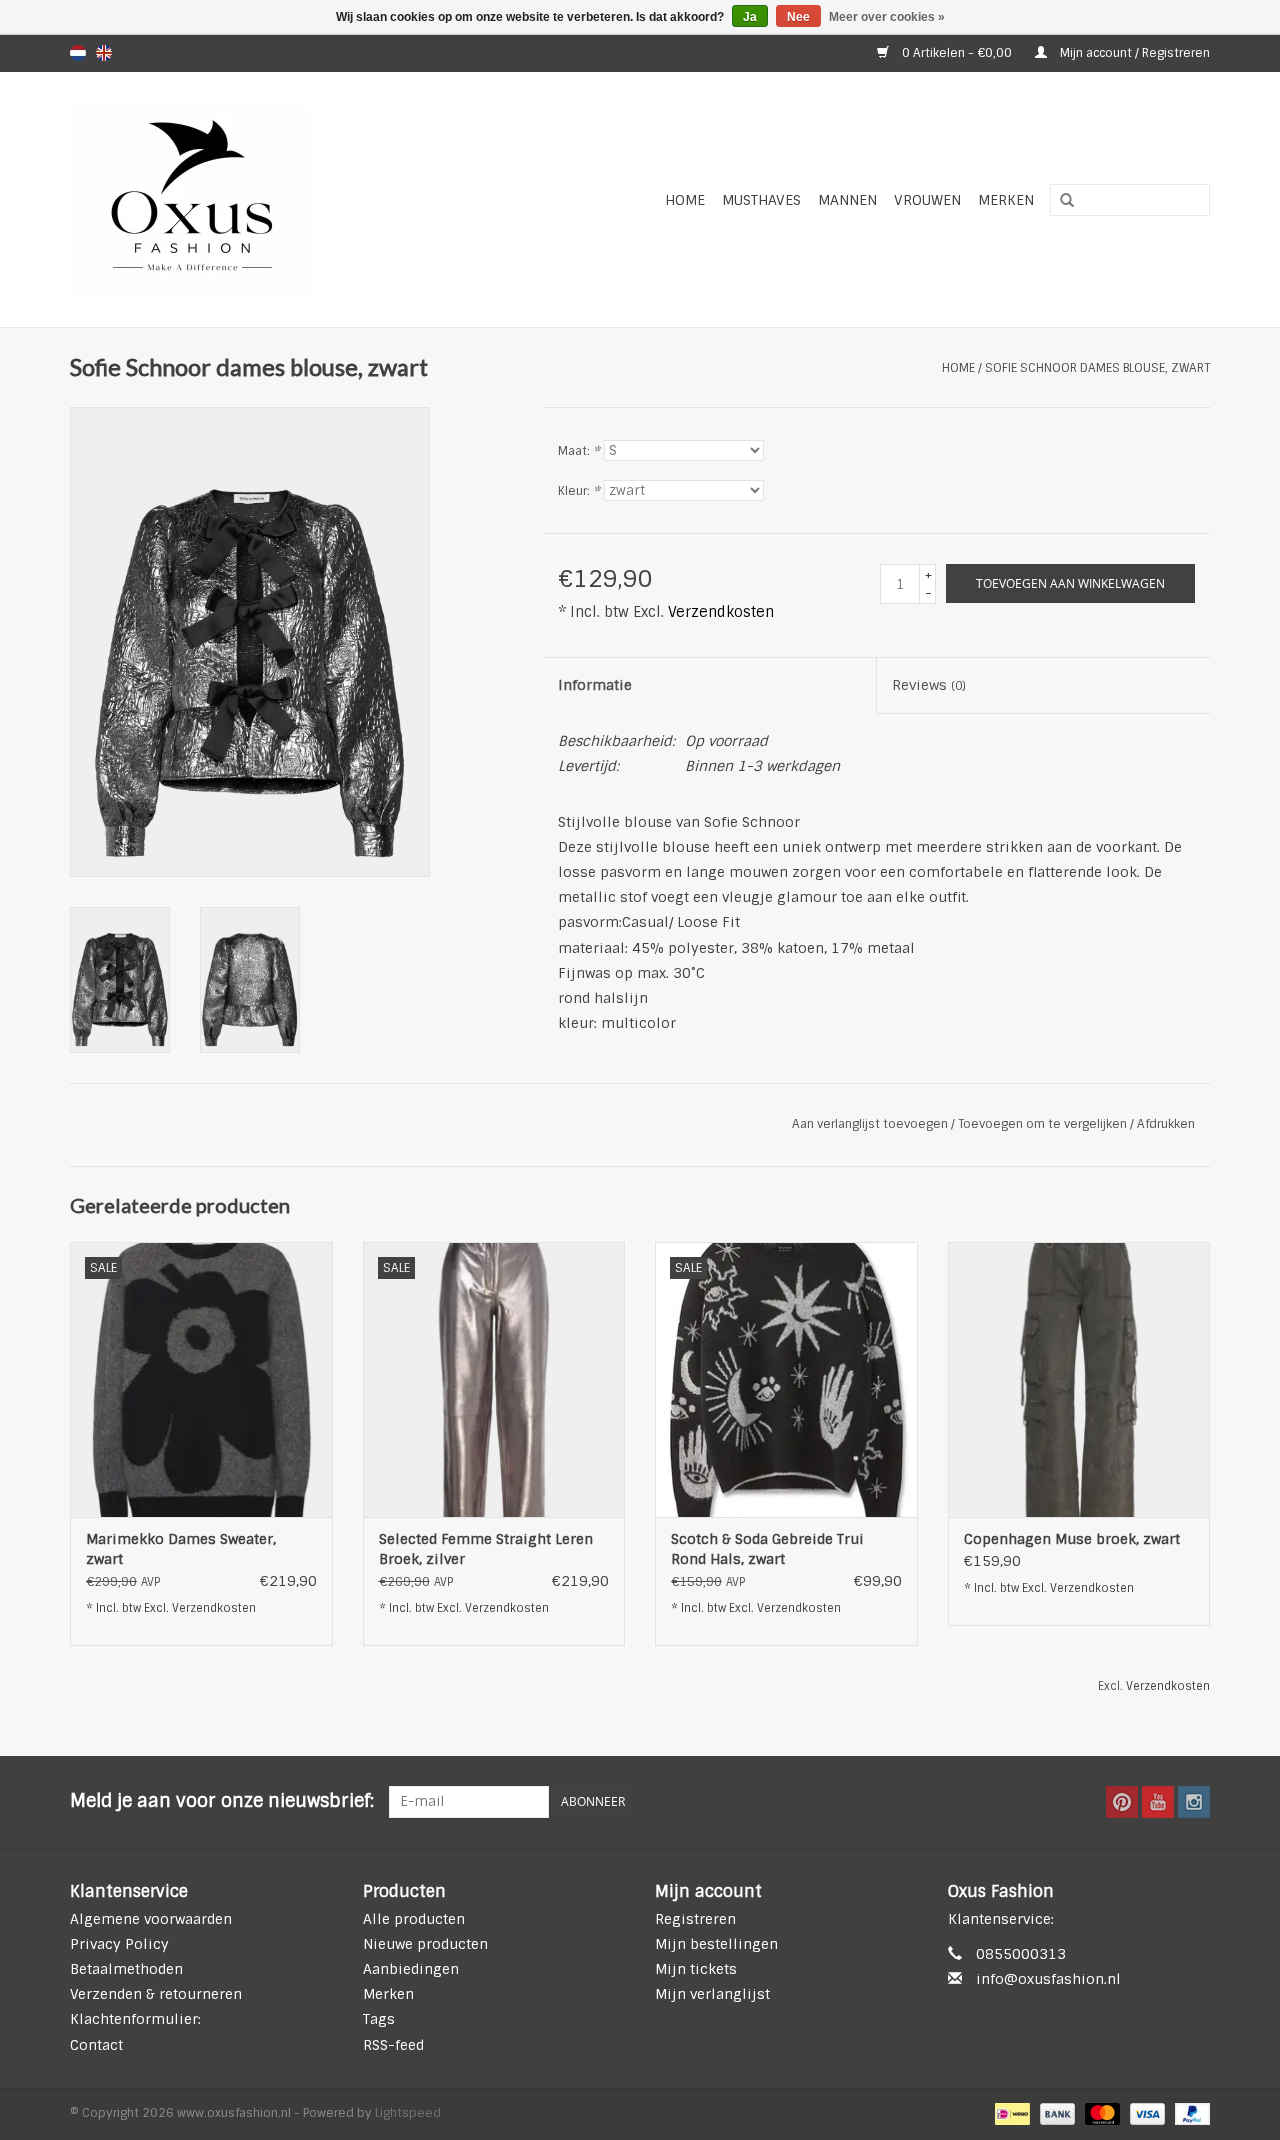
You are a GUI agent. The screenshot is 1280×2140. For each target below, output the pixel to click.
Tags (379, 2019)
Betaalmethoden (126, 1969)
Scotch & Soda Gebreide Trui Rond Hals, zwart (767, 1549)
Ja (750, 17)
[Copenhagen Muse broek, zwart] (1079, 1379)
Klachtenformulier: (135, 2019)
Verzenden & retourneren (156, 1994)
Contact (96, 2045)
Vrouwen (927, 200)
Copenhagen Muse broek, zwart (1072, 1539)
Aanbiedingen (411, 1969)
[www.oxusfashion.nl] (245, 199)
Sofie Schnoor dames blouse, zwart (1097, 368)
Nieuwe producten (425, 1944)
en (104, 53)
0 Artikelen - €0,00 (957, 53)
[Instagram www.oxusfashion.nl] (1194, 1802)
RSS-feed (393, 2045)
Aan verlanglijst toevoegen (870, 1124)
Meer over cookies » (887, 17)
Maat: (579, 451)
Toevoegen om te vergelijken (1044, 1124)
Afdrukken (1166, 1124)
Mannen (847, 200)
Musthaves (761, 200)
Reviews (929, 685)
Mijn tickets (696, 1969)
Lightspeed (408, 2113)
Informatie (595, 685)
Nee (798, 17)
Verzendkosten (721, 612)
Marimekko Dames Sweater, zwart (181, 1549)
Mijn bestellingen (716, 1944)
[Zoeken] (1060, 201)
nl (78, 53)
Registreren (695, 1919)
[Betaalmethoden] (1010, 2113)
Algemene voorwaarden (151, 1919)
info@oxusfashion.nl (1048, 1979)
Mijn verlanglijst (712, 1994)
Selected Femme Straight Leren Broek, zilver (486, 1549)
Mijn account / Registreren (1133, 53)
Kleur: (579, 491)
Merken (1006, 200)
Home (685, 200)
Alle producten (414, 1919)
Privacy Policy (119, 1944)
